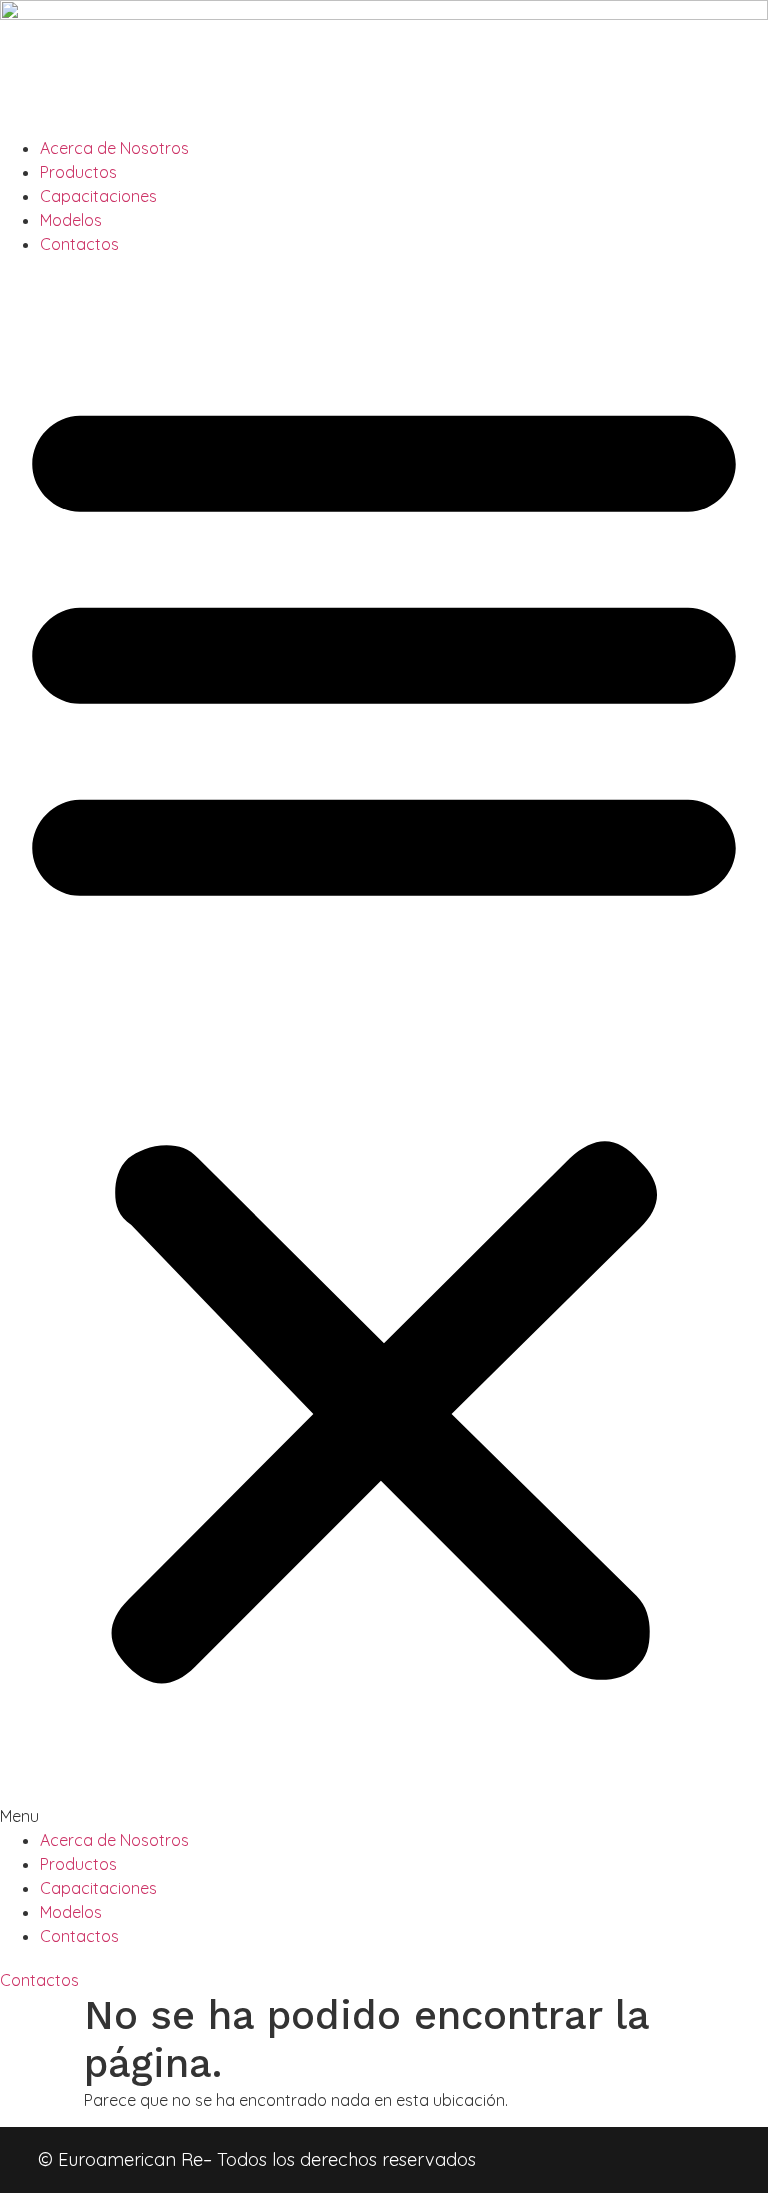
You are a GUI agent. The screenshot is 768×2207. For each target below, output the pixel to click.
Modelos (71, 220)
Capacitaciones (98, 196)
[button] (384, 1042)
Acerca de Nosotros (114, 148)
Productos (78, 172)
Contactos (79, 244)
